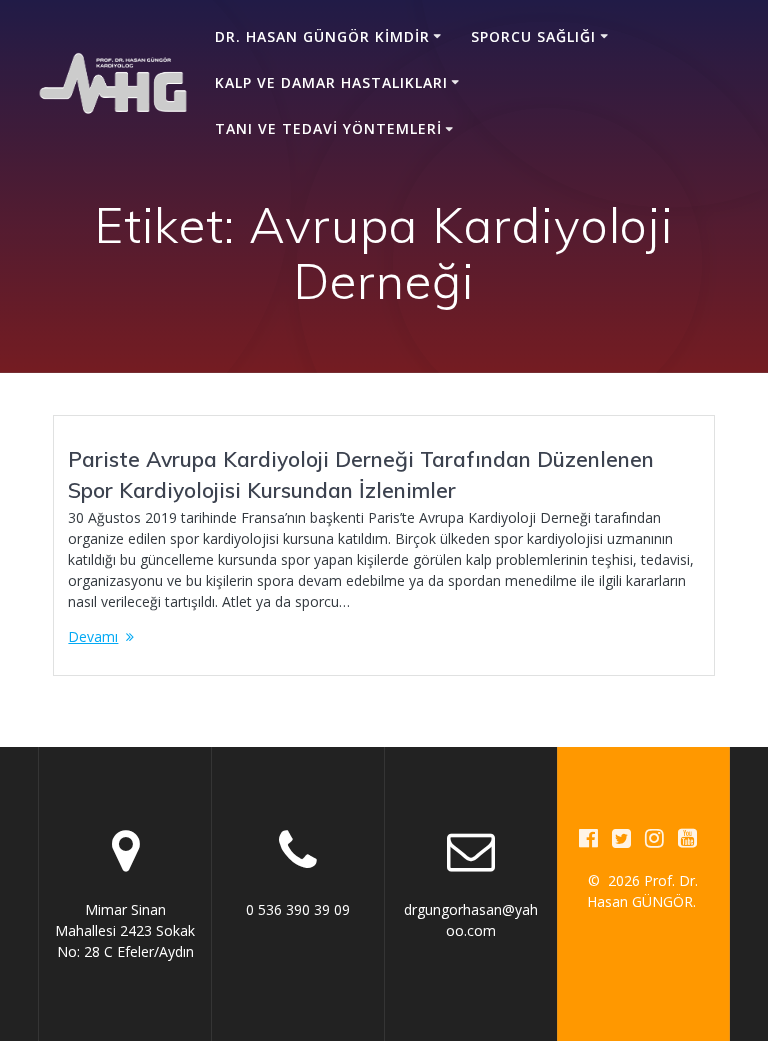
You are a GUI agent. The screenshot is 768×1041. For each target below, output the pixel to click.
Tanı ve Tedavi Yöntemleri (328, 128)
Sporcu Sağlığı (533, 36)
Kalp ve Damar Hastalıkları (331, 82)
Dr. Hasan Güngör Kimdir (322, 36)
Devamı (93, 636)
